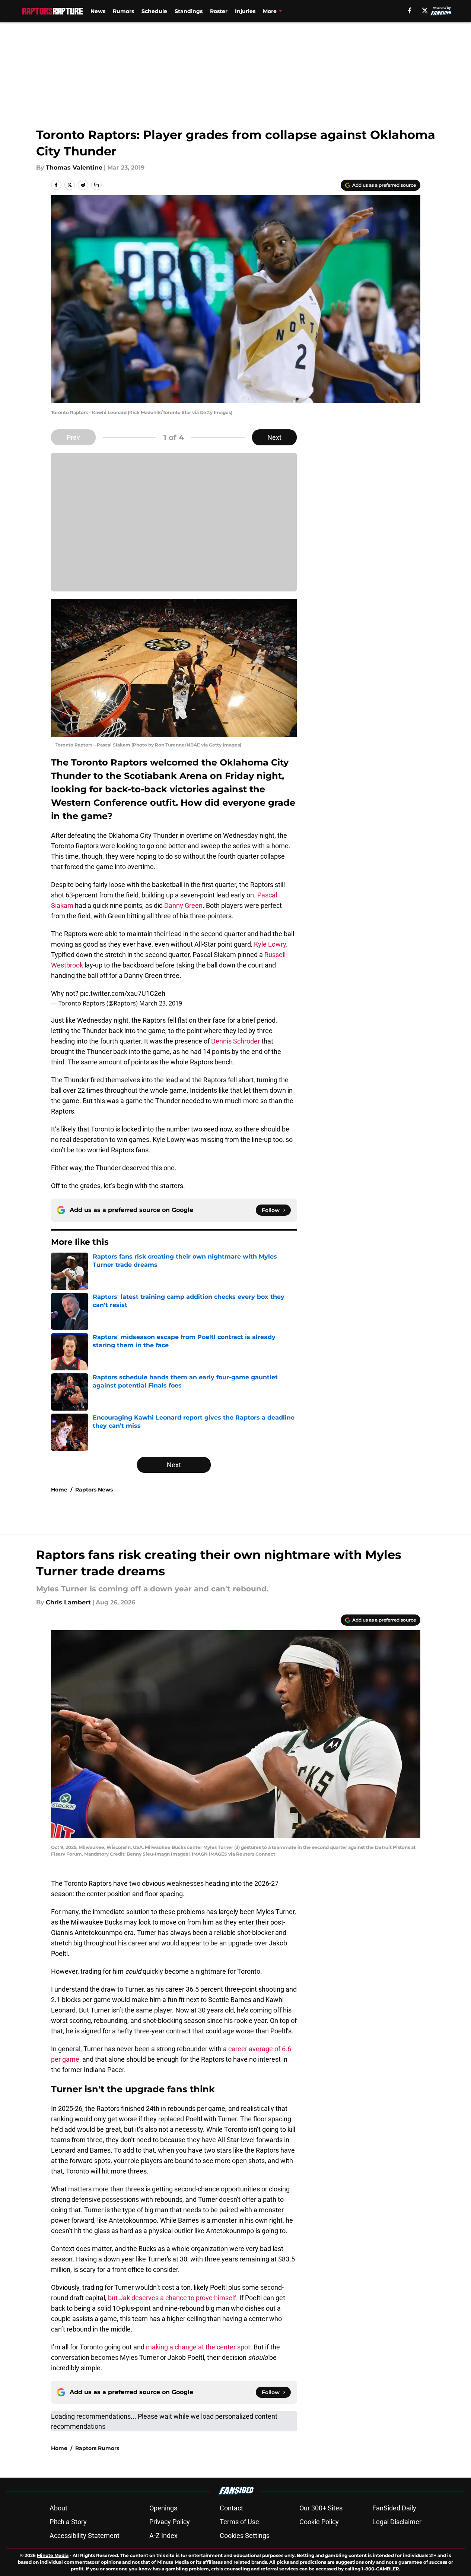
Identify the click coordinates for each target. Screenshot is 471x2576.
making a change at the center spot (198, 2347)
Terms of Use (239, 2522)
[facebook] (410, 10)
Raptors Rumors (97, 2448)
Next (274, 437)
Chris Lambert (68, 1602)
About (58, 2508)
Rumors (123, 11)
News (98, 11)
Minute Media (53, 2555)
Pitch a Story (68, 2522)
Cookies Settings (245, 2536)
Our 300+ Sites (321, 2508)
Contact (231, 2508)
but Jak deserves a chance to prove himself (172, 2298)
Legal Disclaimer (397, 2522)
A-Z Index (163, 2536)
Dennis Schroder (235, 1041)
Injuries (245, 11)
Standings (189, 11)
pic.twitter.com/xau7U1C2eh (123, 993)
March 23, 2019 (161, 1003)
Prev (73, 437)
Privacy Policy (170, 2522)
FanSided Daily (394, 2508)
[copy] (96, 185)
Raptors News (94, 1490)
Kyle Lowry (270, 944)
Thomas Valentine (74, 168)
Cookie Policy (319, 2522)
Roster (219, 11)
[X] (425, 10)
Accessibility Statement (85, 2536)
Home (59, 1490)
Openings (163, 2508)
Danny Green (183, 905)
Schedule (154, 11)
